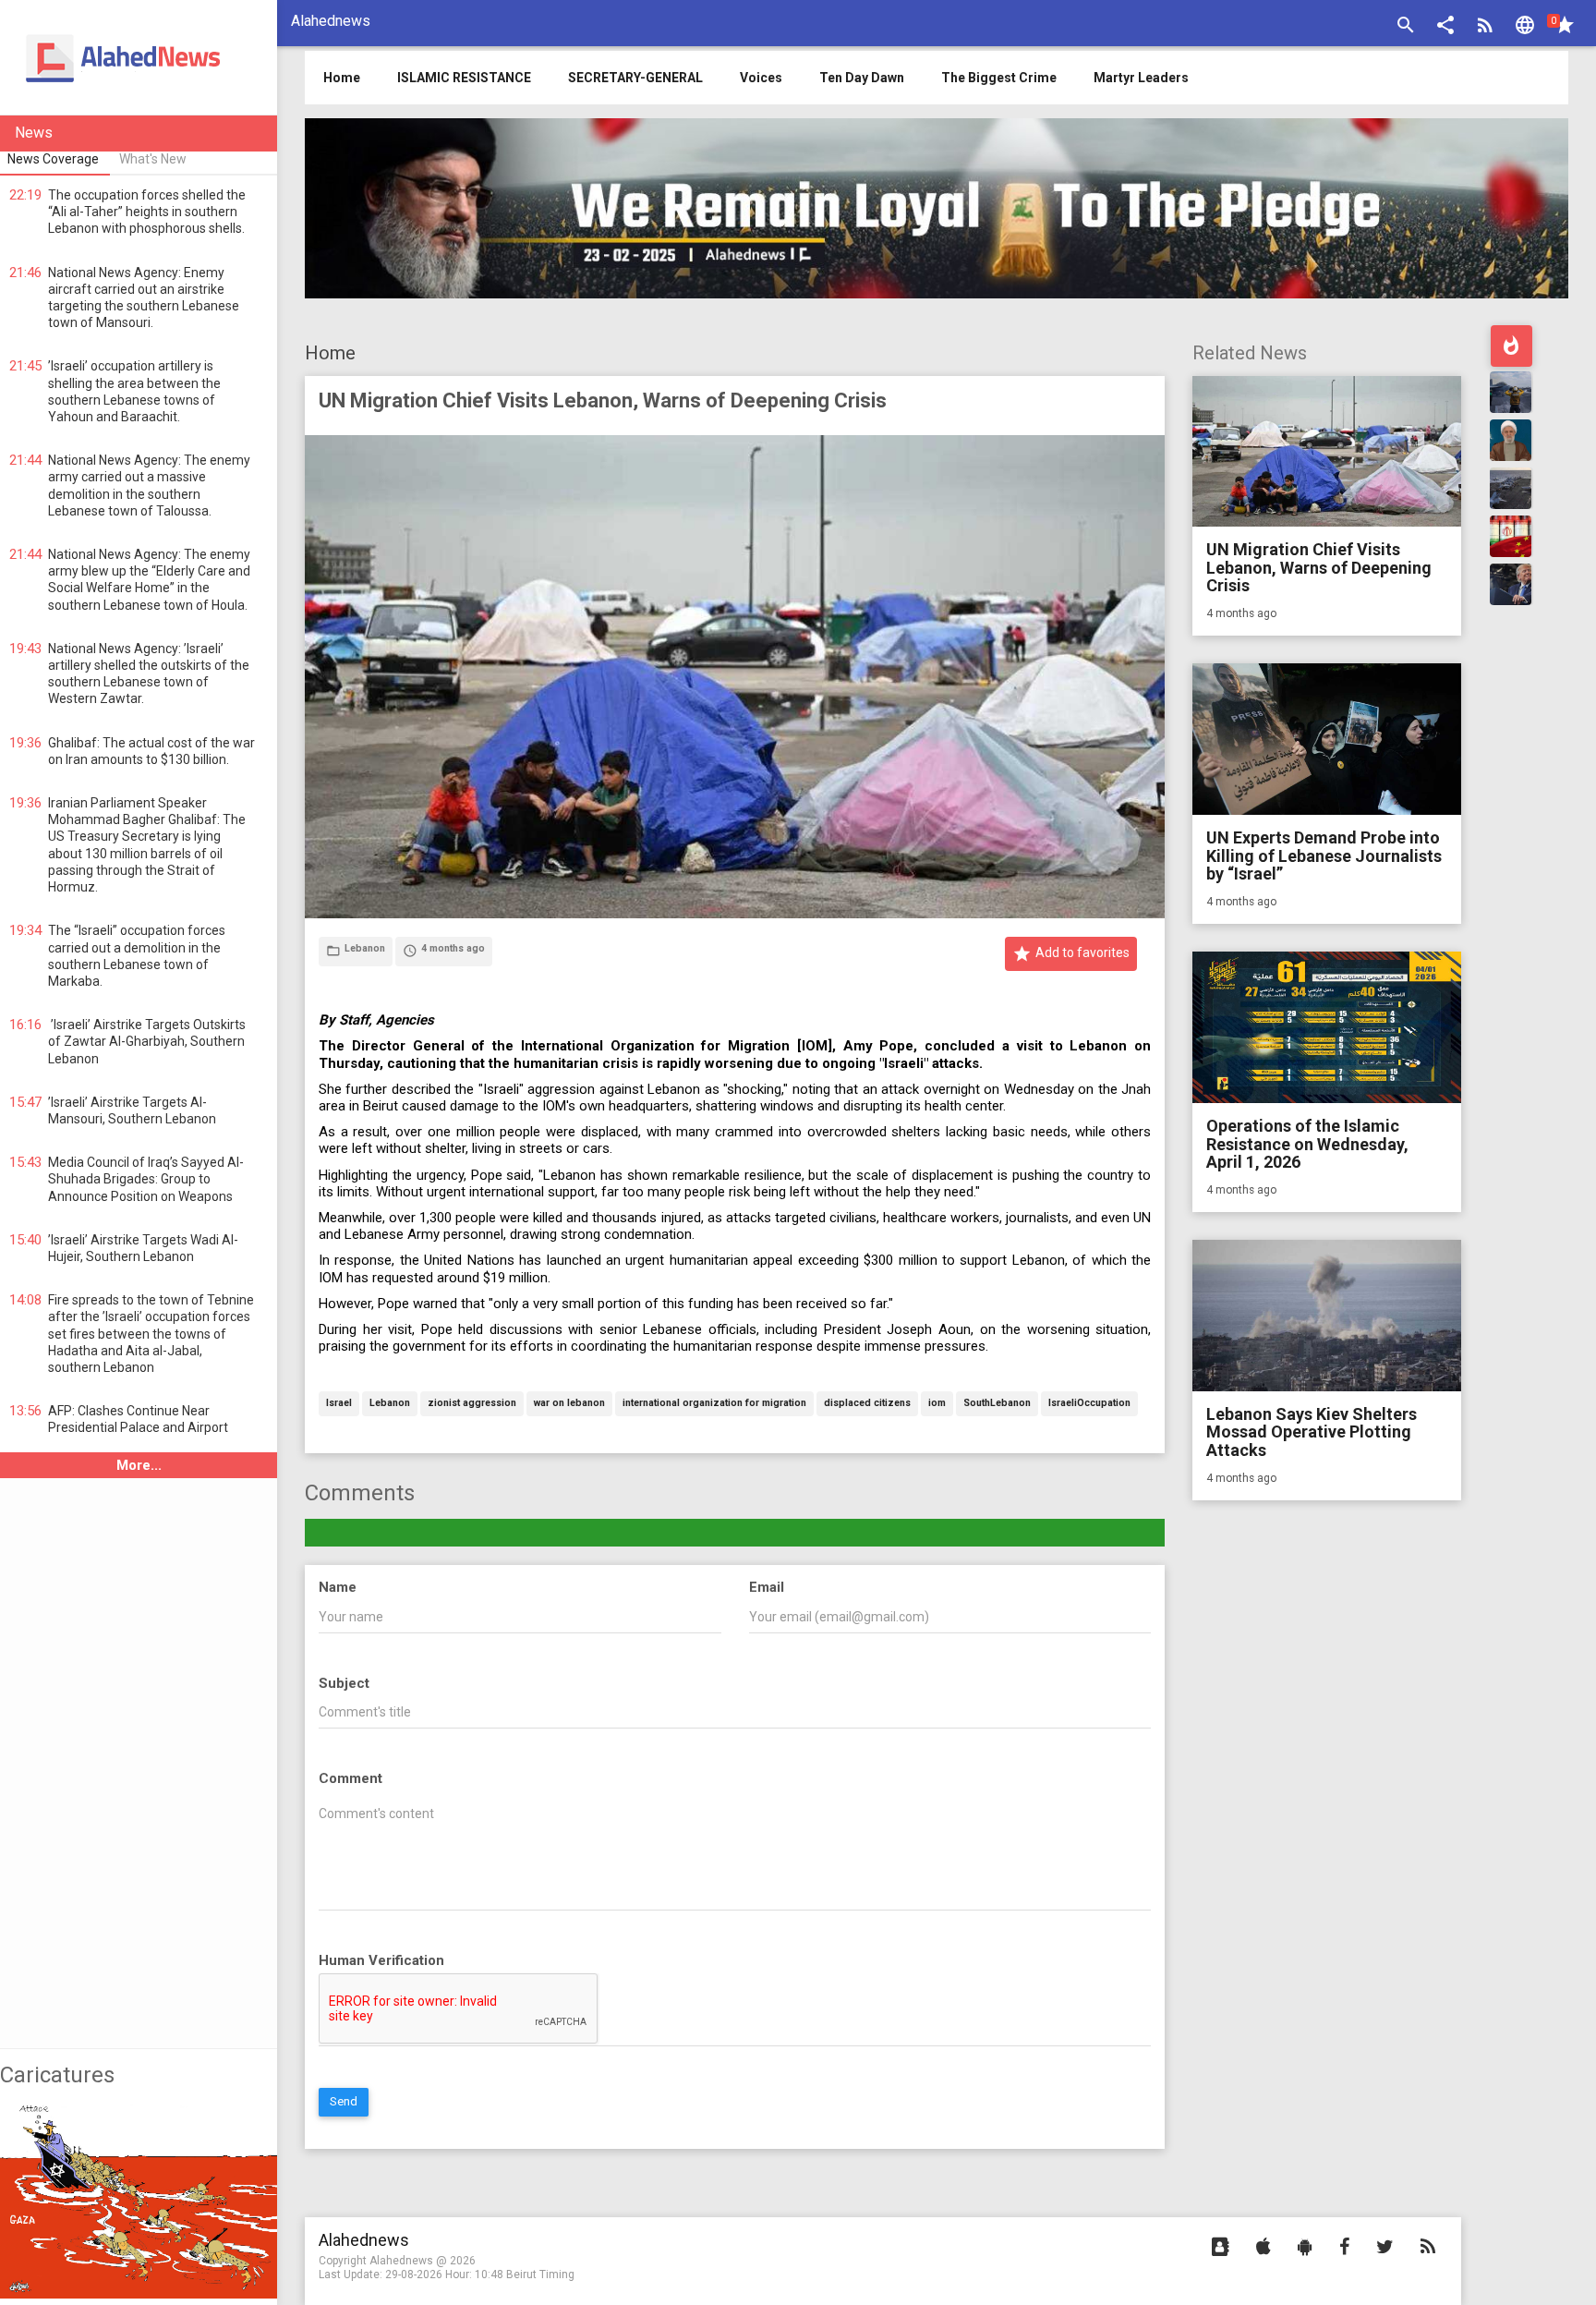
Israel (339, 1404)
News (34, 133)
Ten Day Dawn (862, 78)
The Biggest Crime (999, 78)
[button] (1445, 27)
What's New (153, 159)
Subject (344, 1683)
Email (767, 1587)
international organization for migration (714, 1404)
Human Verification (381, 1960)
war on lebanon (569, 1404)
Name (338, 1587)
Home (330, 353)
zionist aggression (472, 1404)
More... (139, 1465)
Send (344, 2101)
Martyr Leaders (1141, 78)
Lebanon (390, 1404)
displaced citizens (867, 1404)
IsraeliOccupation (1089, 1404)
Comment (351, 1778)
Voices (761, 78)
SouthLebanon (997, 1404)
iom (937, 1404)
